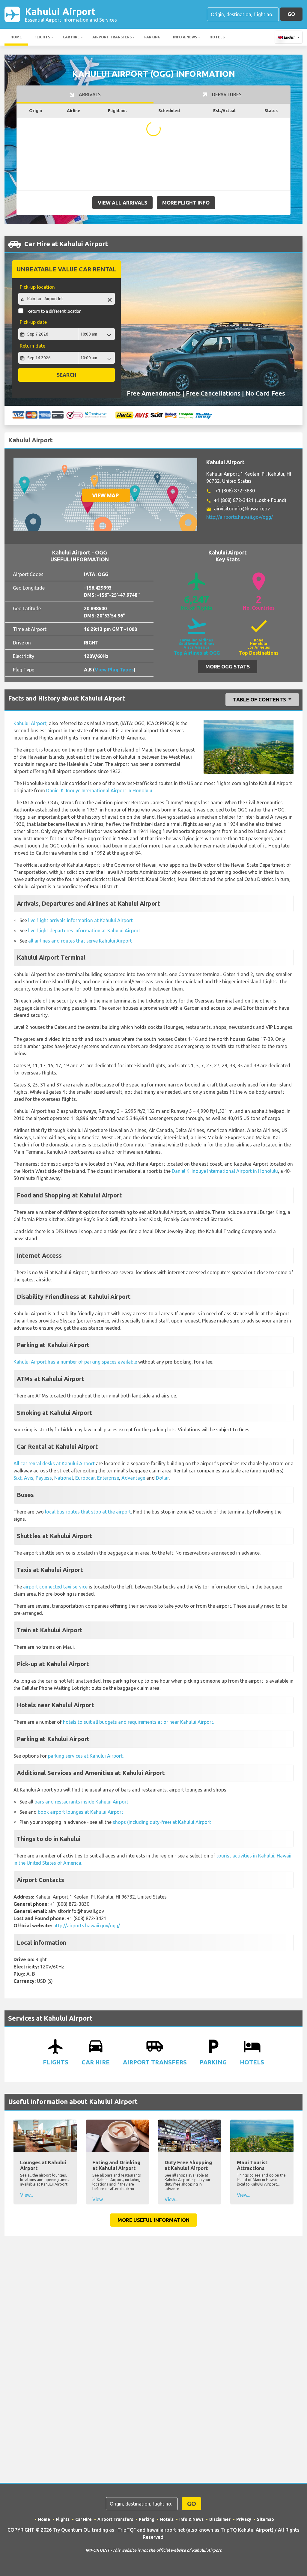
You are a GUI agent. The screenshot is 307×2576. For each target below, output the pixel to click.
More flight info (186, 203)
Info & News (185, 37)
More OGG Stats (228, 666)
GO (291, 14)
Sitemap (265, 2519)
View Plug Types (114, 670)
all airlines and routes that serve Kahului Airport (80, 941)
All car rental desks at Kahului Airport (54, 1463)
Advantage (133, 1478)
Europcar (85, 1478)
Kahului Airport (71, 14)
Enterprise (108, 1478)
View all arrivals (122, 203)
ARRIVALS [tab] (89, 94)
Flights (42, 37)
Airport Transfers (112, 37)
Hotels (217, 37)
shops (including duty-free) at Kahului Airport (162, 1822)
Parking (152, 37)
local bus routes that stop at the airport (88, 1512)
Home (16, 37)
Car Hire (71, 37)
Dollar (162, 1478)
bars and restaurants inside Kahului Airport (81, 1802)
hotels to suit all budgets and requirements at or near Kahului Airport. (139, 1722)
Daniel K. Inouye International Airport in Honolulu (99, 790)
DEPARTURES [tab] (226, 94)
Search (67, 375)
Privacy (244, 2519)
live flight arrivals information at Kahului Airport (80, 920)
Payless (44, 1478)
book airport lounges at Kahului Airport (80, 1812)
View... (27, 2195)
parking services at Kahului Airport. (86, 1756)
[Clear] (110, 299)
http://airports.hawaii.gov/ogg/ (240, 517)
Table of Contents (260, 699)
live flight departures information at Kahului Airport (84, 931)
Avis (29, 1478)
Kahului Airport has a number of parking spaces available (75, 1362)
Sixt (18, 1478)
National (64, 1478)
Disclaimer (220, 2519)
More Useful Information (153, 2220)
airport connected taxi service (55, 1587)
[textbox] (67, 299)
